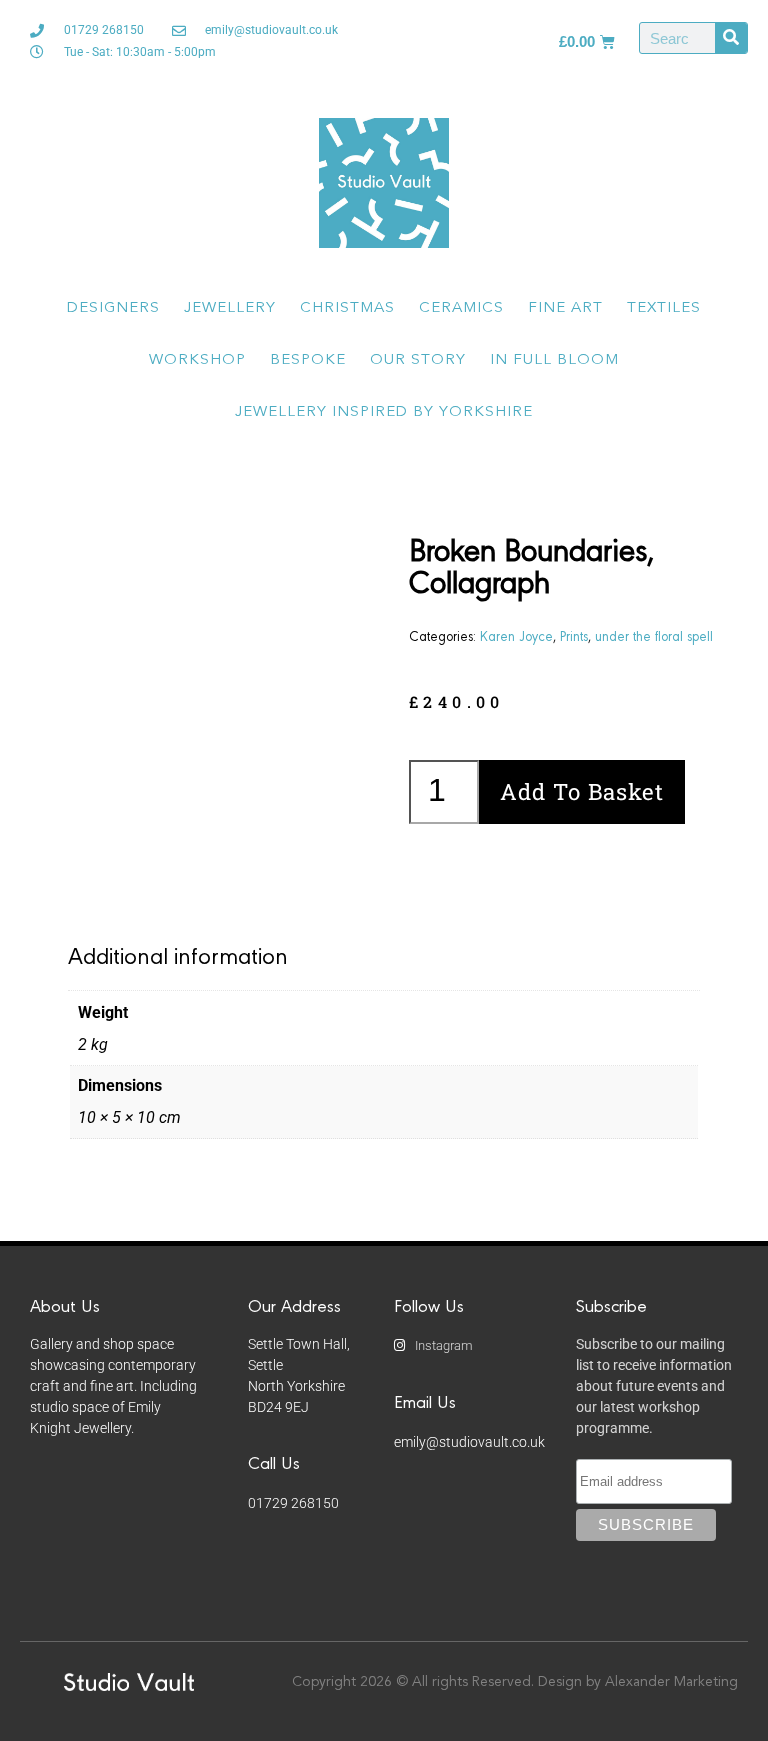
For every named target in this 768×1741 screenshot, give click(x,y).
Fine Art (565, 308)
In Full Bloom (554, 360)
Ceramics (461, 308)
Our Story (418, 360)
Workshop (197, 360)
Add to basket (582, 791)
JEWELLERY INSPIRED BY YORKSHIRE (384, 412)
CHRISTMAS (347, 308)
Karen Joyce (516, 635)
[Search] (731, 38)
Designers (113, 308)
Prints (574, 635)
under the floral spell (654, 635)
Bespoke (308, 360)
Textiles (664, 308)
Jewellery (230, 308)
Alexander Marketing (671, 1682)
